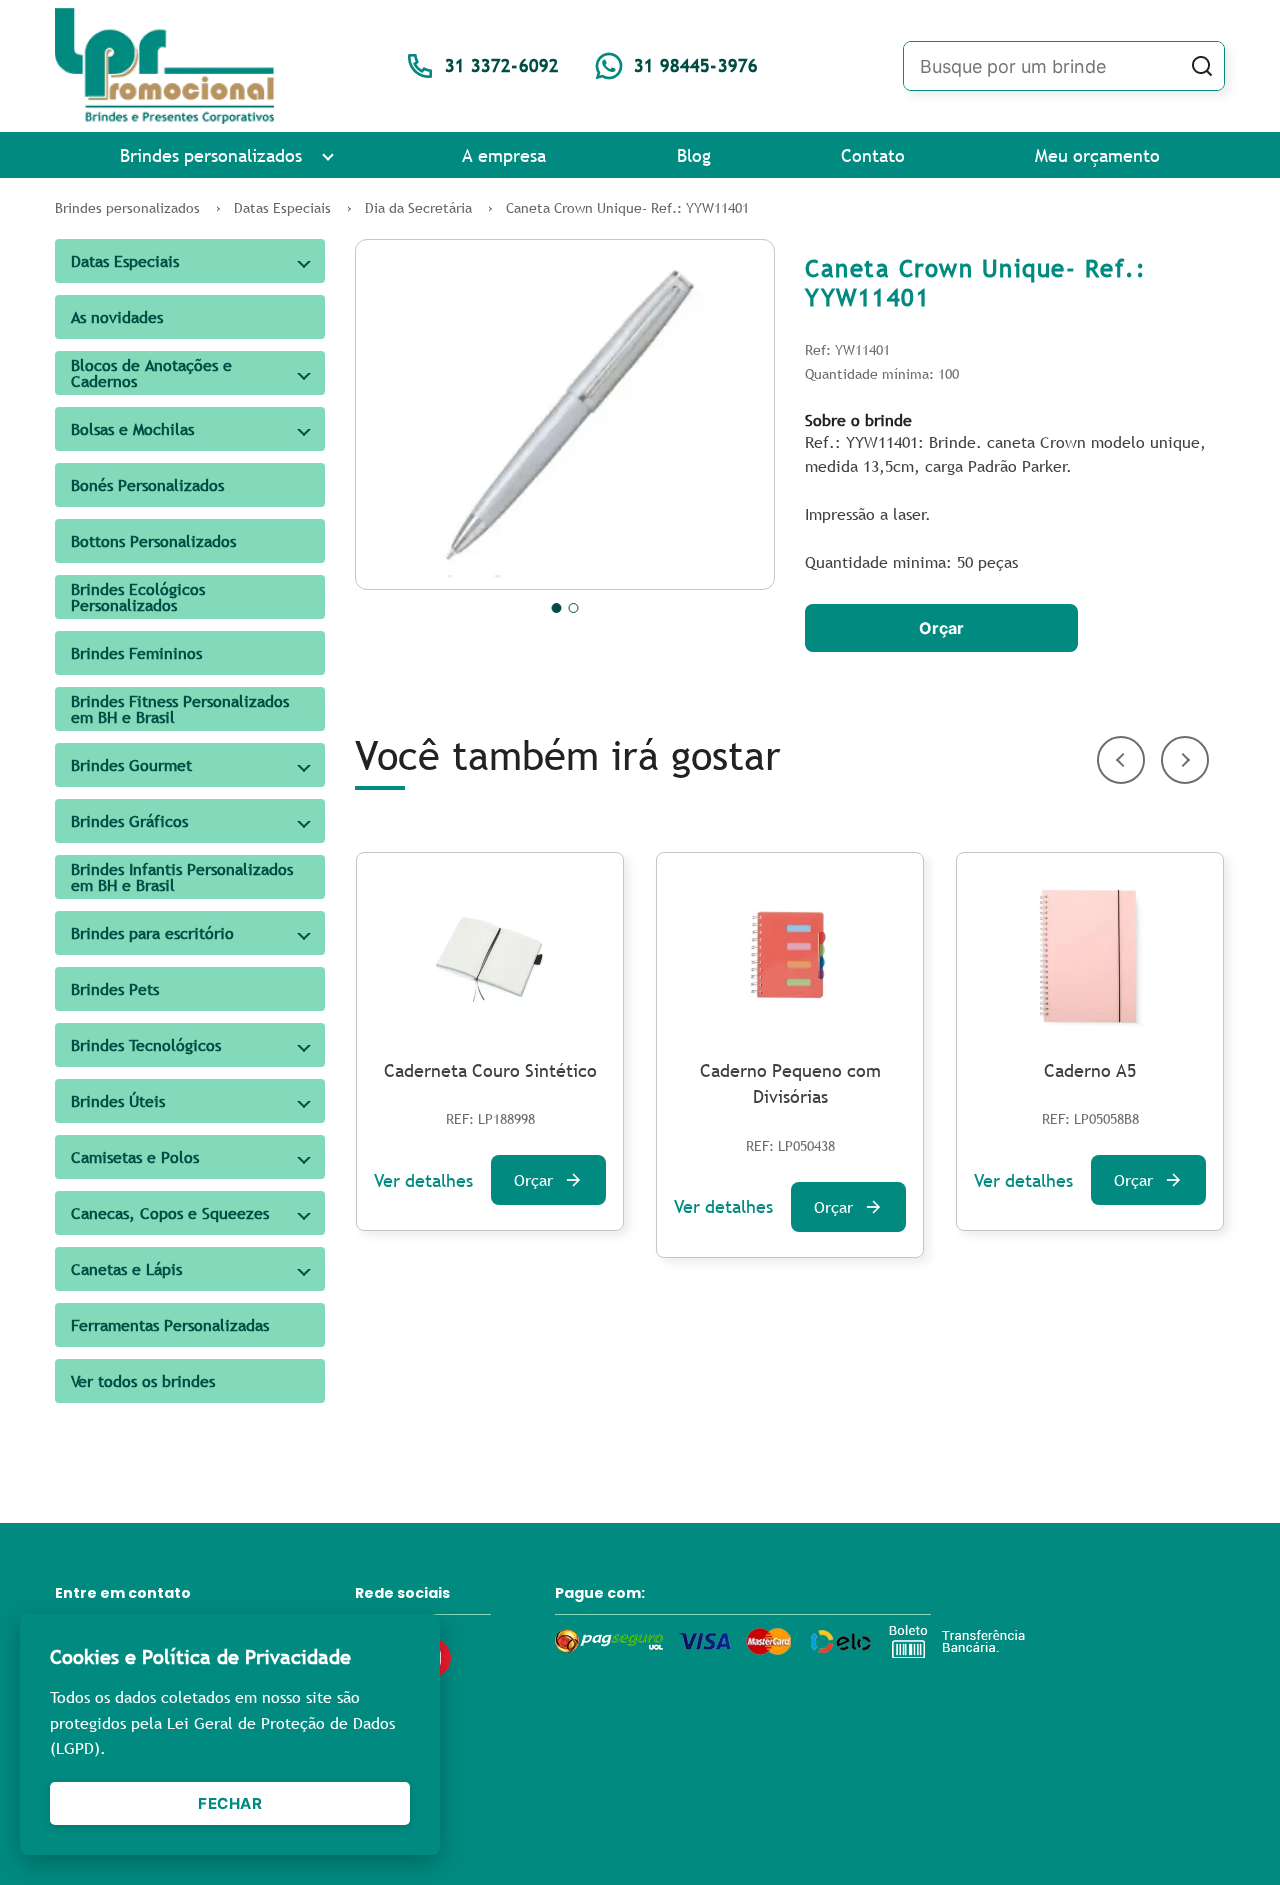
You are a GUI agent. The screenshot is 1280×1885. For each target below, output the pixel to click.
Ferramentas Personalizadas (170, 1325)
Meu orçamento (1097, 155)
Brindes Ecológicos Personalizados (138, 597)
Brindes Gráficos (129, 821)
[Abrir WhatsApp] (1230, 1834)
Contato (873, 155)
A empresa (504, 155)
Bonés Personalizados (147, 485)
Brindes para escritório (152, 933)
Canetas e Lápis (126, 1269)
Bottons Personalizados (153, 541)
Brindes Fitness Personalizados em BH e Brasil (180, 709)
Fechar (230, 1803)
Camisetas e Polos (135, 1157)
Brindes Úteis (118, 1101)
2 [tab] (574, 608)
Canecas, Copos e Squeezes (170, 1213)
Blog (694, 155)
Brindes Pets (115, 989)
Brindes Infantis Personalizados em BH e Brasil (182, 877)
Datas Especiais (125, 261)
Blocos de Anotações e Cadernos (151, 373)
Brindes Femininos (136, 653)
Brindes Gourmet (131, 765)
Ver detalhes (423, 1180)
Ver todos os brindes (143, 1381)
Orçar (941, 628)
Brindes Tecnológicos (146, 1045)
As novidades (117, 317)
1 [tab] (557, 608)
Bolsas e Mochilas (132, 429)
